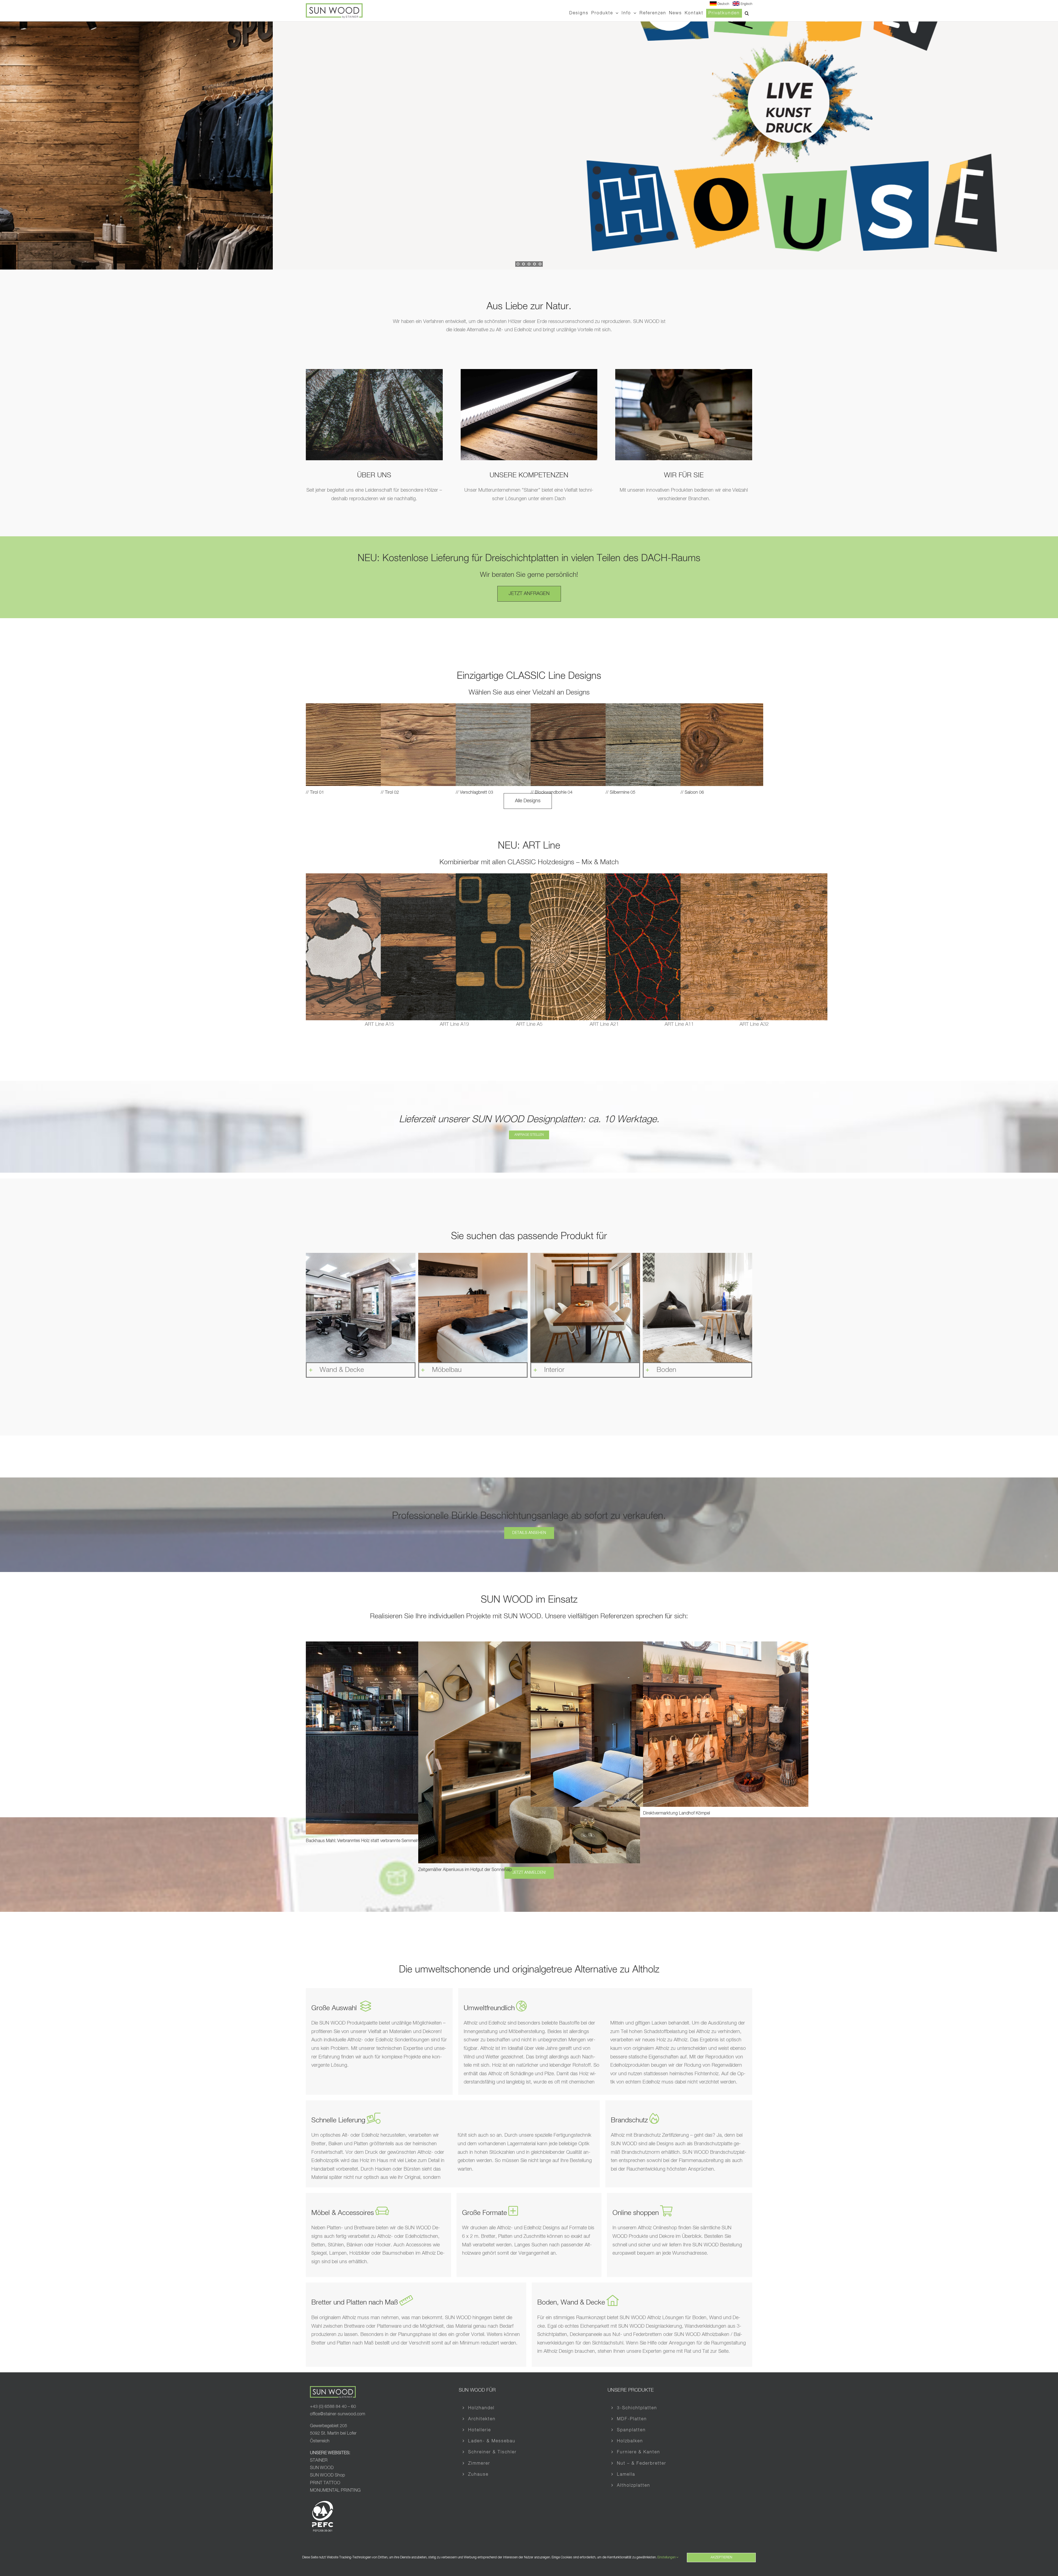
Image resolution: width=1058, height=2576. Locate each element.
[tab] (361, 1308)
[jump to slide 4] (535, 264)
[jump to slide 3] (529, 264)
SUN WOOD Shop (327, 2475)
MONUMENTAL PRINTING (335, 2491)
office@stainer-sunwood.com (338, 2414)
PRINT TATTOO (326, 2483)
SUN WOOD (322, 2468)
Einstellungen (667, 2558)
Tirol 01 (317, 793)
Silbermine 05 (623, 793)
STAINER (319, 2461)
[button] (747, 13)
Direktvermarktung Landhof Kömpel (677, 1813)
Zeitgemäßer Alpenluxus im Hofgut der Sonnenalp (465, 1870)
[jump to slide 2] (523, 264)
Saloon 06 (694, 793)
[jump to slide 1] (518, 264)
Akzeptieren (721, 2558)
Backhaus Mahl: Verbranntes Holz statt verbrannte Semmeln (362, 1841)
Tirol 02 (392, 793)
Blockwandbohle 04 (554, 793)
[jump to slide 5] (540, 264)
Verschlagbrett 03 (477, 793)
